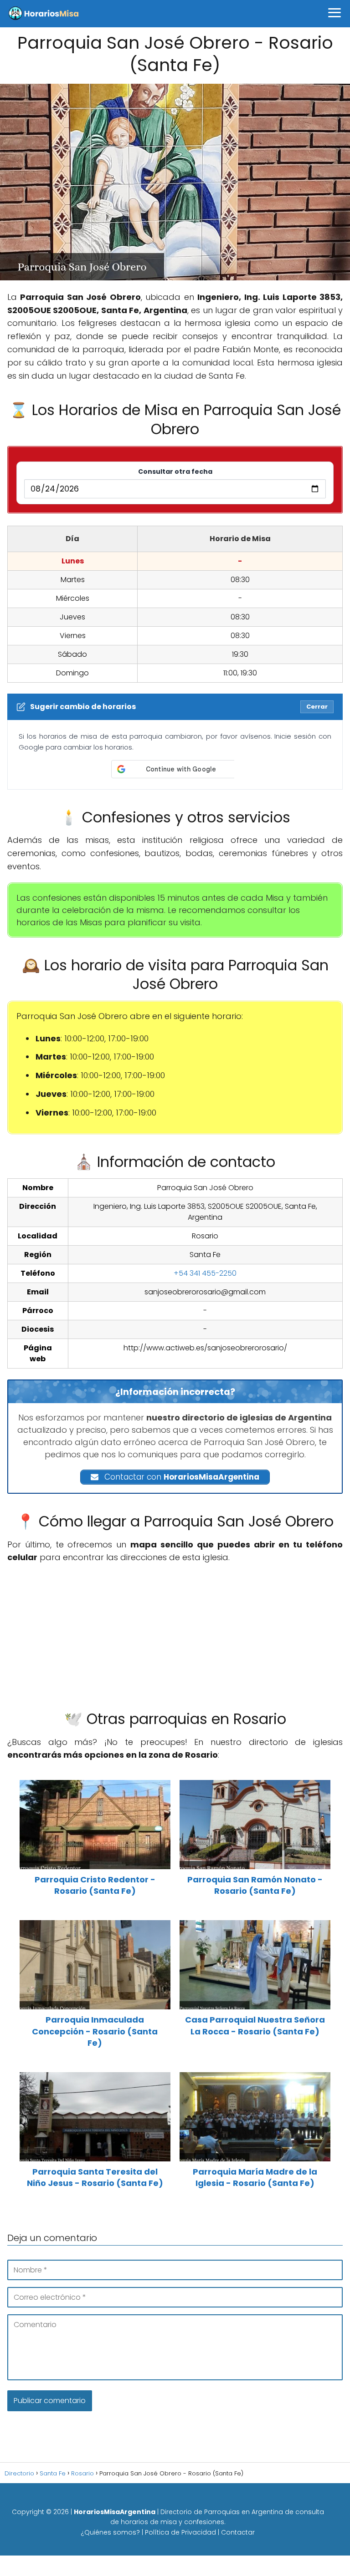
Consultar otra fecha (175, 472)
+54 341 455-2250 (205, 1273)
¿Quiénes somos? (110, 2532)
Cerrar (317, 707)
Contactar (238, 2532)
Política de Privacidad (180, 2532)
